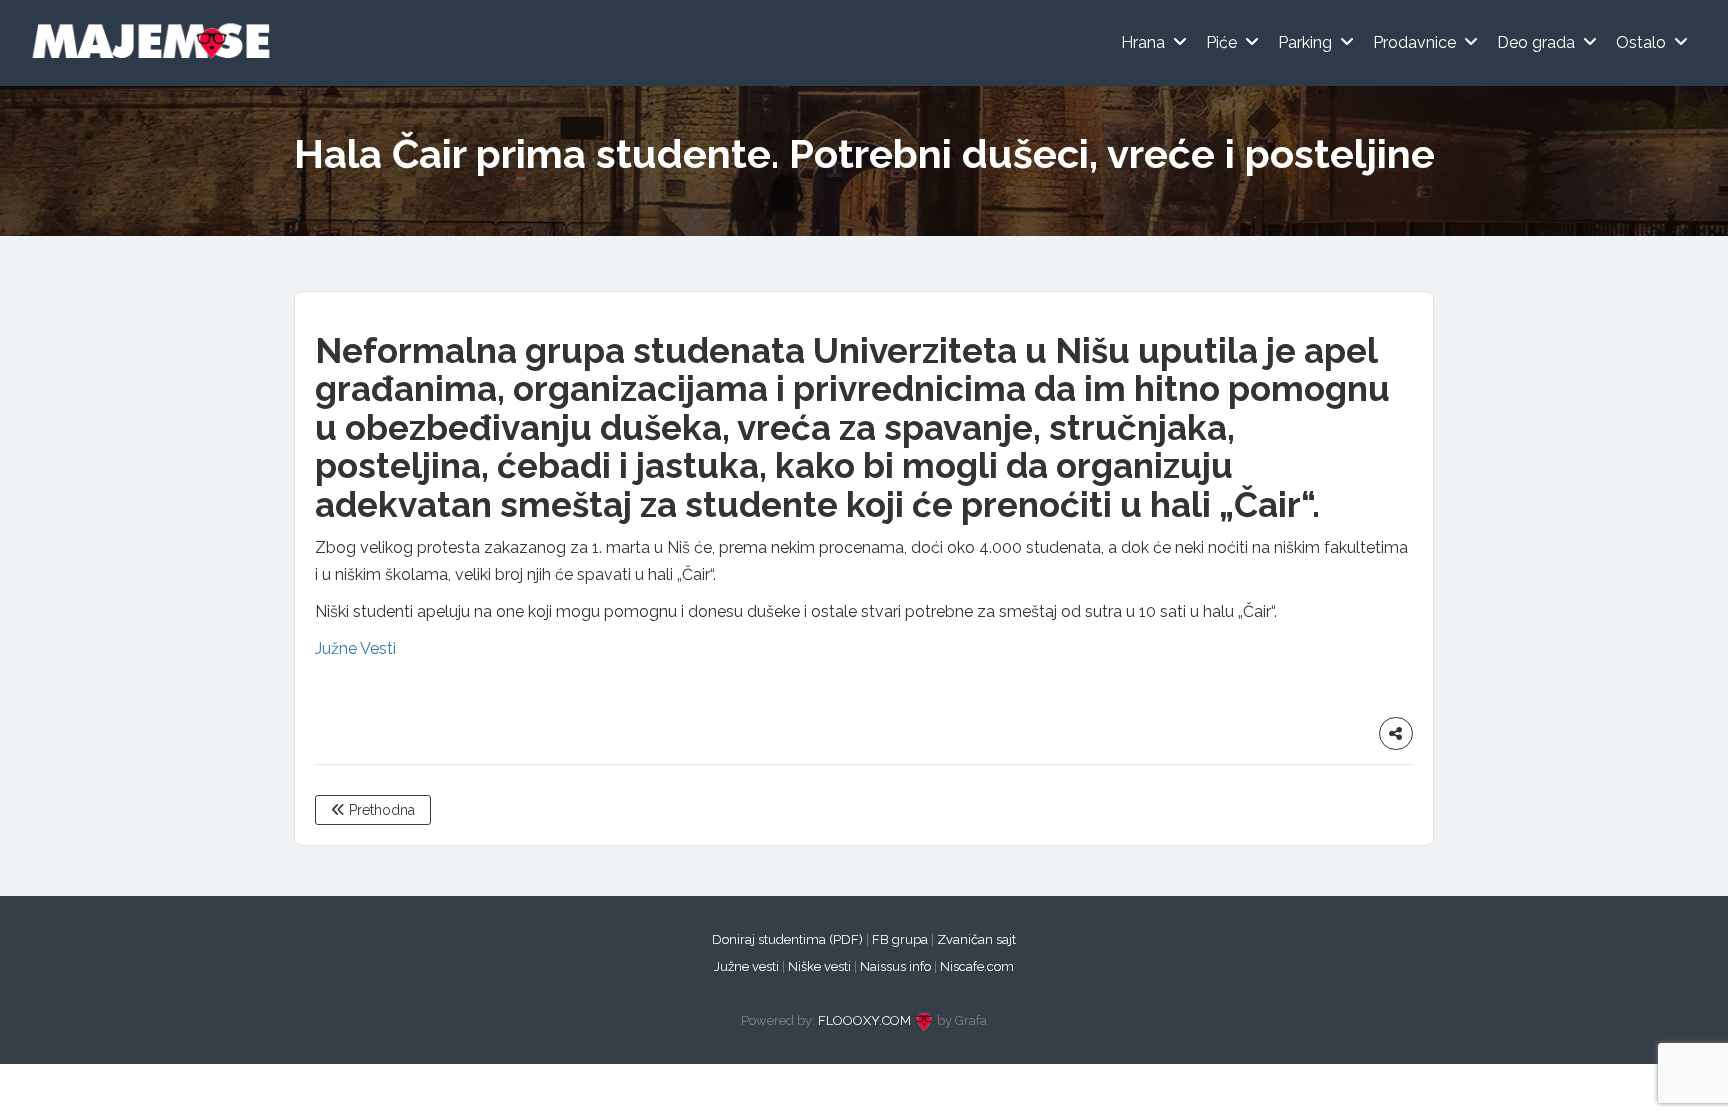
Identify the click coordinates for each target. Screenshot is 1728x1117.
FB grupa (900, 939)
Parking (1305, 42)
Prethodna (380, 810)
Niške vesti (819, 966)
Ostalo (1641, 42)
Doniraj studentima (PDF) (787, 939)
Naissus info (895, 966)
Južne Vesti (355, 648)
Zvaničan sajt (976, 939)
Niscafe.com (977, 966)
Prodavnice (1414, 42)
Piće (1221, 42)
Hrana (1143, 42)
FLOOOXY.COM (864, 1020)
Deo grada (1536, 42)
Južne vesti (746, 966)
